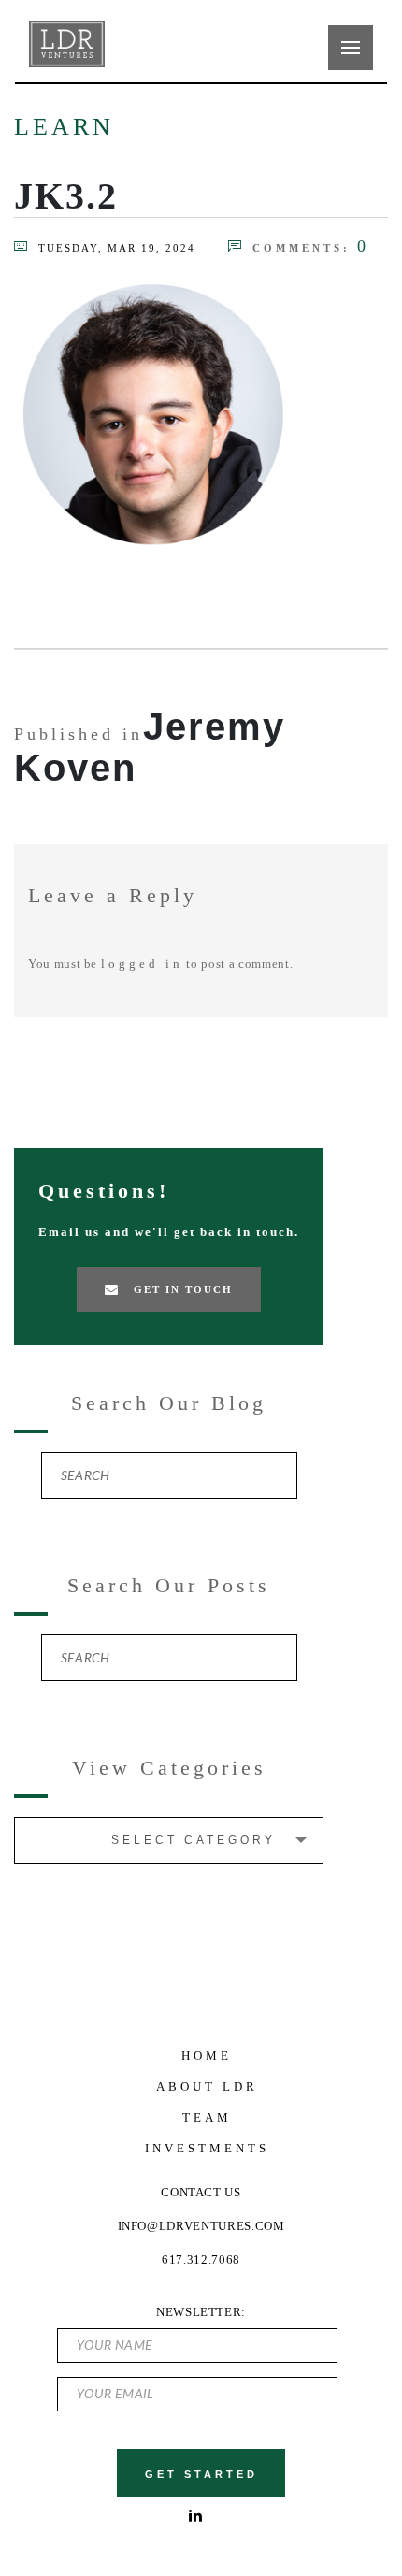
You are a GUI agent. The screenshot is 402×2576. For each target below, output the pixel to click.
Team (207, 2117)
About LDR (207, 2087)
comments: (311, 246)
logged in (142, 964)
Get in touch (183, 1289)
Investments (207, 2148)
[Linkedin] (197, 2517)
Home (207, 2056)
